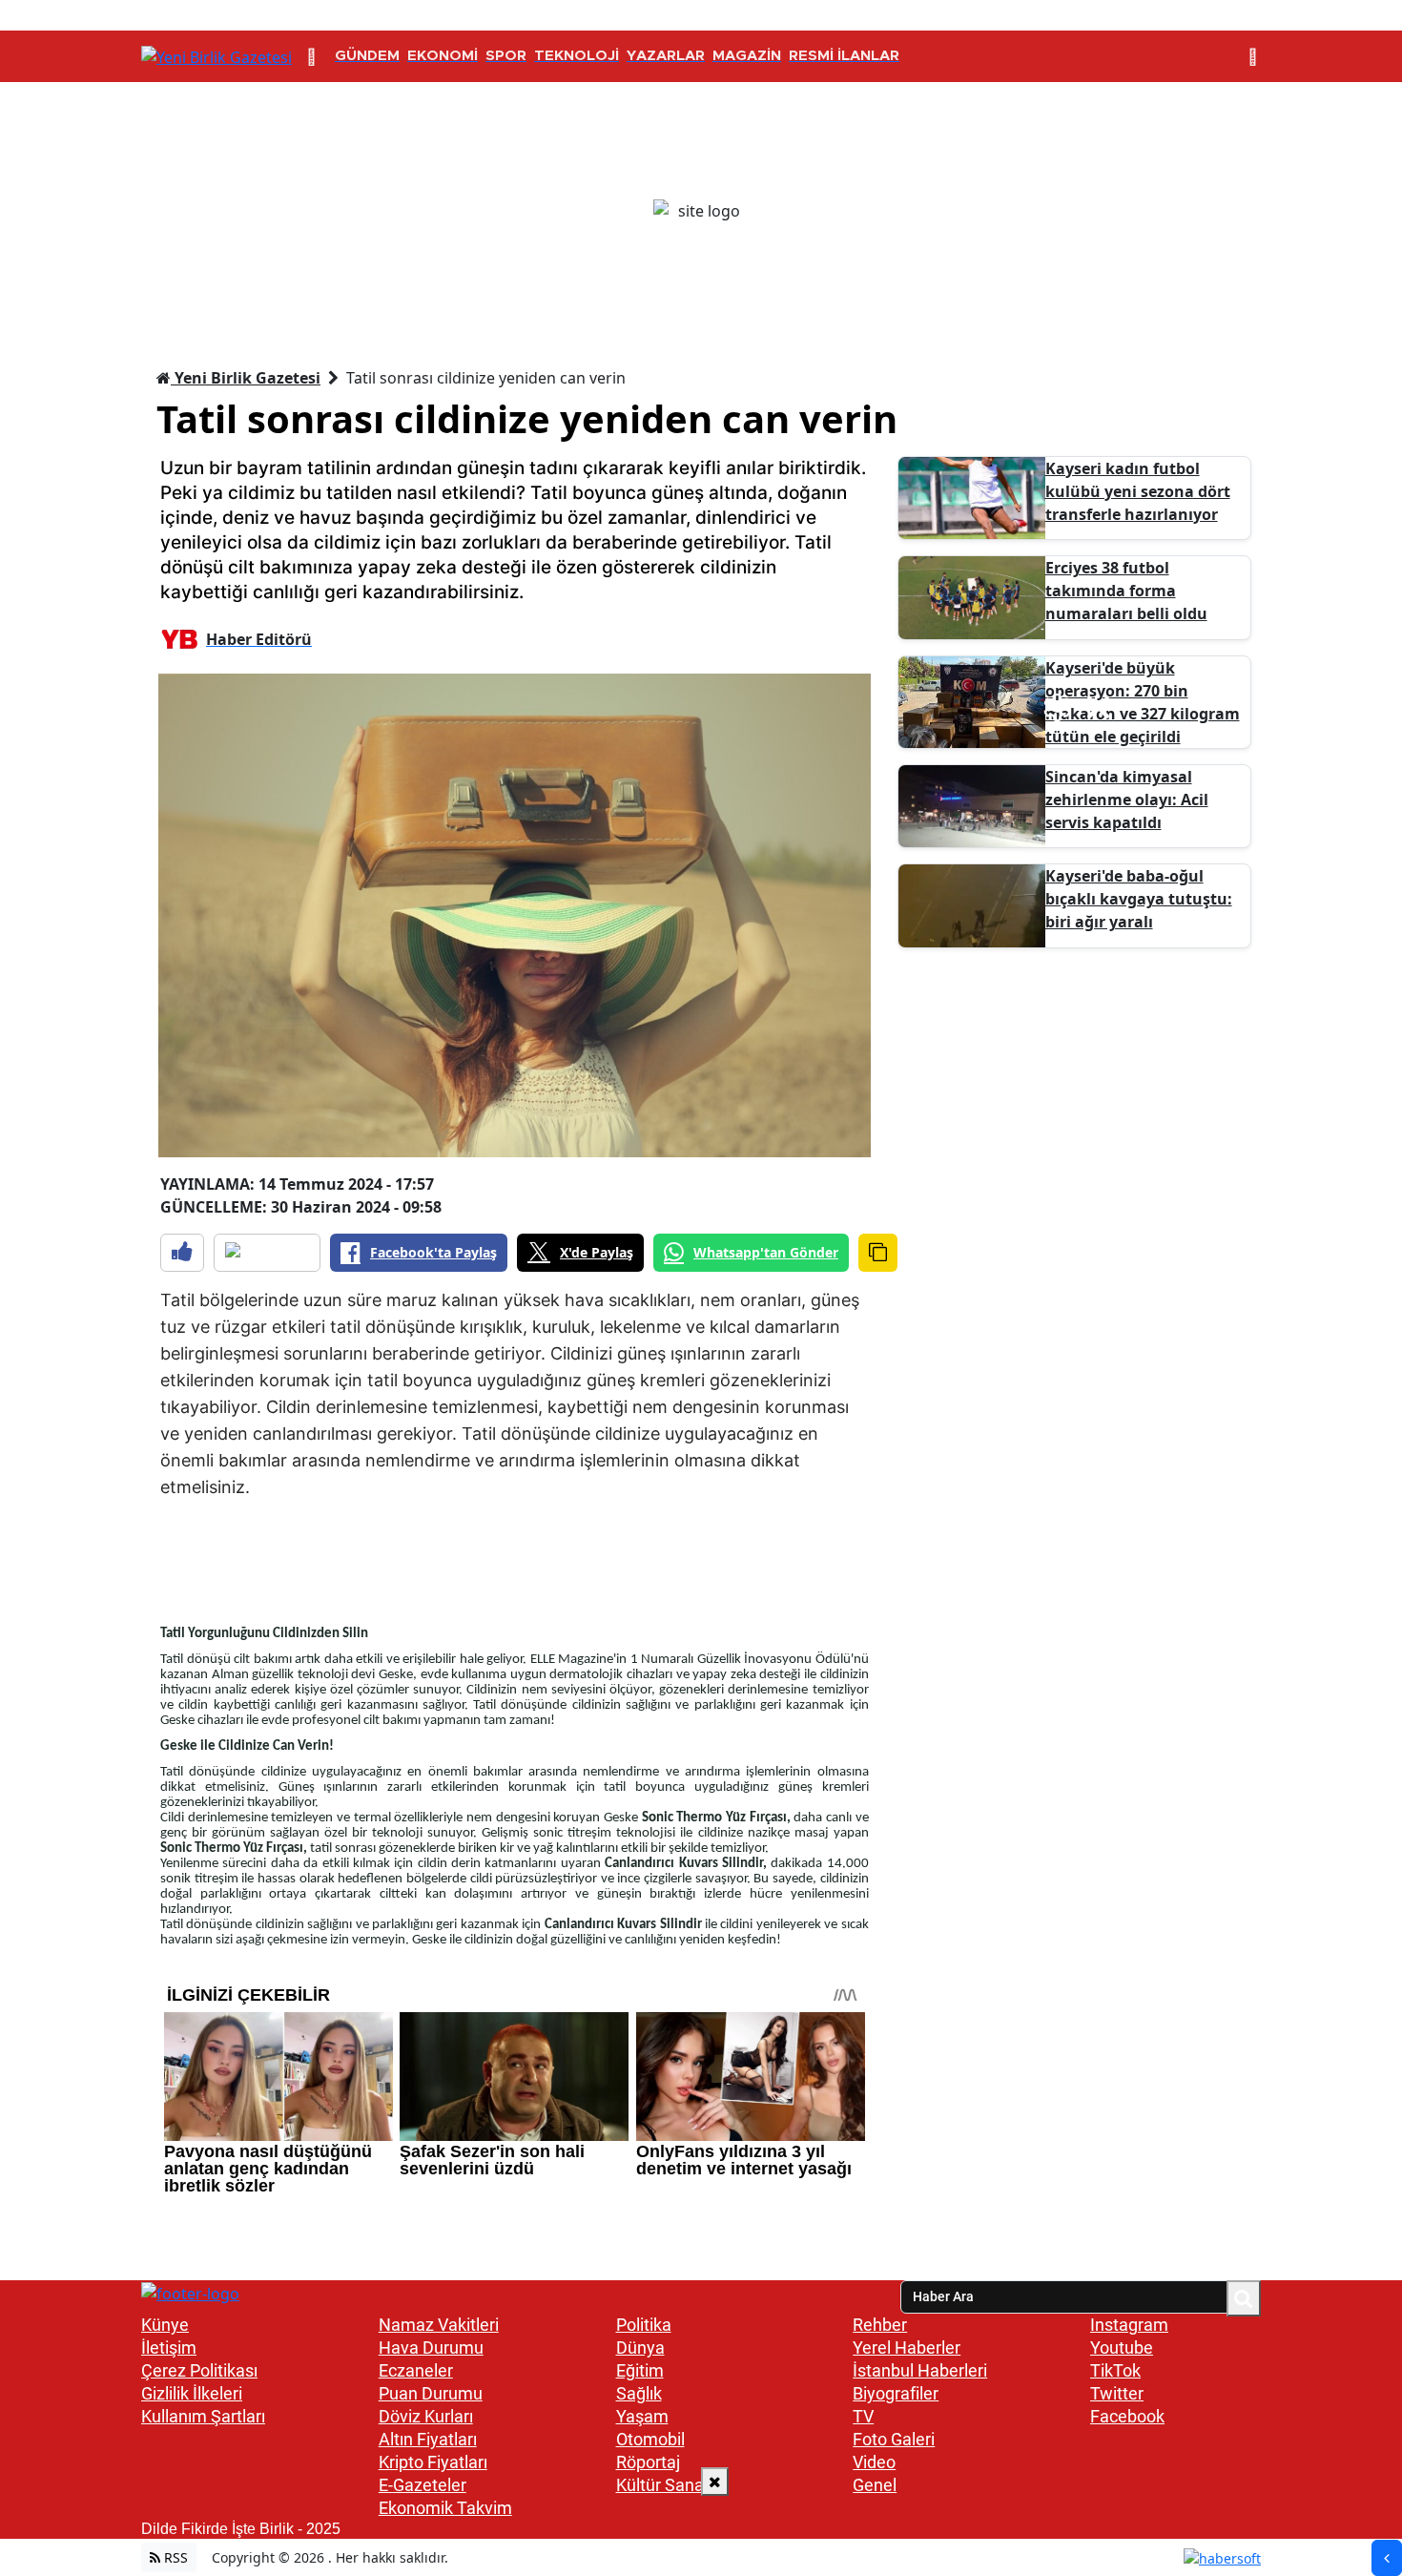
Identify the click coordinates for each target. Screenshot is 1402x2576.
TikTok (1115, 2370)
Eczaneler (416, 2370)
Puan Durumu (431, 2393)
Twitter (1117, 2393)
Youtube (1122, 2347)
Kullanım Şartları (203, 2416)
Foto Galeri (894, 2439)
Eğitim (640, 2370)
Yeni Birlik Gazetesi (246, 378)
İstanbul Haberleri (920, 2370)
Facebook (1127, 2416)
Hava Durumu (431, 2347)
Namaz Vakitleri (439, 2325)
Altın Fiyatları (428, 2439)
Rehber (880, 2325)
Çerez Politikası (199, 2370)
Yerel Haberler (907, 2347)
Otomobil (650, 2439)
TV (863, 2416)
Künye (165, 2325)
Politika (644, 2325)
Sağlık (639, 2393)
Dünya (640, 2347)
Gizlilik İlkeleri (192, 2393)
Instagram (1129, 2325)
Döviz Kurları (426, 2416)
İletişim (169, 2347)
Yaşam (642, 2416)
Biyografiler (896, 2393)
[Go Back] (1387, 2558)
